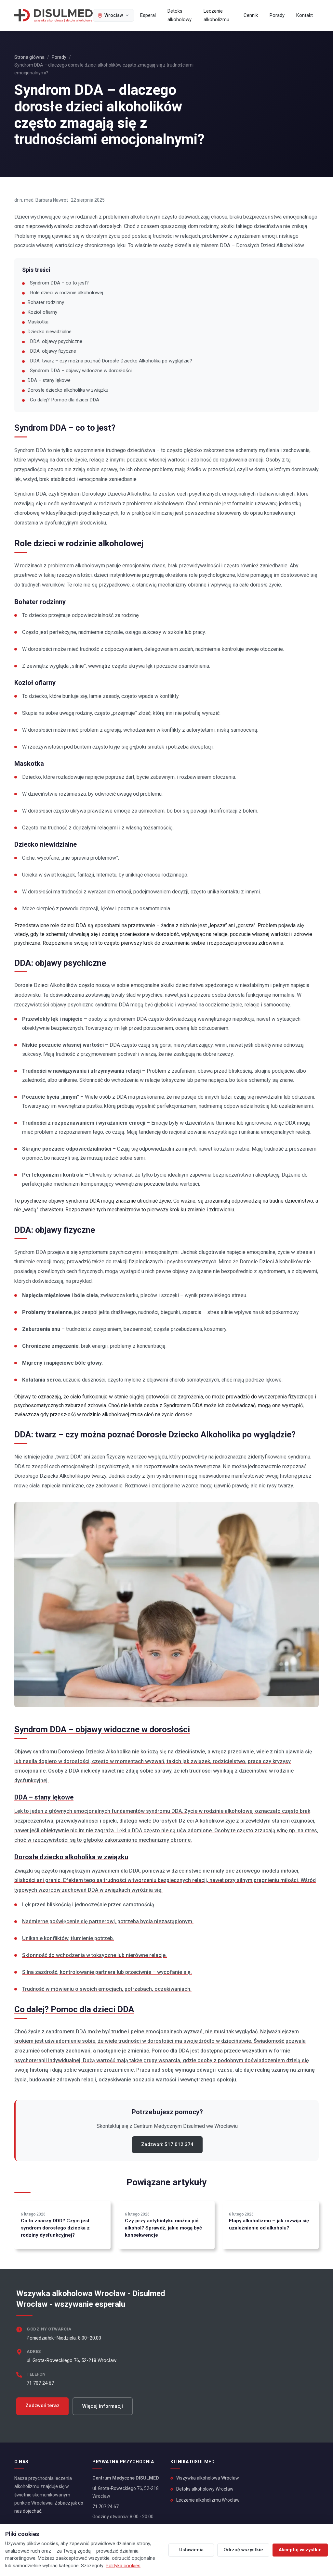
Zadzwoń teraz (42, 2406)
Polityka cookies (123, 2566)
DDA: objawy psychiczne (56, 341)
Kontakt (305, 15)
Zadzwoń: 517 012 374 (167, 2144)
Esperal (148, 15)
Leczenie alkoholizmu (216, 15)
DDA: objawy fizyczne (53, 351)
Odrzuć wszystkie (243, 2550)
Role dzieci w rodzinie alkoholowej (67, 293)
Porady (277, 15)
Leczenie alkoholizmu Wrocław (208, 2500)
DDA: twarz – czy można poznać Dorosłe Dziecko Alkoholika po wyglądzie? (111, 361)
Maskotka (38, 322)
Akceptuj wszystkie (300, 2550)
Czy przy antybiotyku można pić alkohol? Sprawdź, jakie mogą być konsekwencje (163, 2228)
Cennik (251, 15)
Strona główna (29, 57)
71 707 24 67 (40, 2383)
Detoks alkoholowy (180, 15)
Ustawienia (191, 2550)
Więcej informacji (103, 2406)
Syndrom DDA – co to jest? (59, 283)
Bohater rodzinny (46, 302)
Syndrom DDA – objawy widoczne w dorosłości (81, 371)
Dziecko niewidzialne (49, 332)
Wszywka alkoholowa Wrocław (208, 2478)
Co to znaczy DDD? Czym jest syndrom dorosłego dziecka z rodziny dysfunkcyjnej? (55, 2228)
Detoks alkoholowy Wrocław (205, 2489)
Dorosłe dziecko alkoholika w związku (68, 390)
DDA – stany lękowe (49, 380)
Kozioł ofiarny (42, 312)
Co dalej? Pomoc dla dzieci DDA (65, 400)
